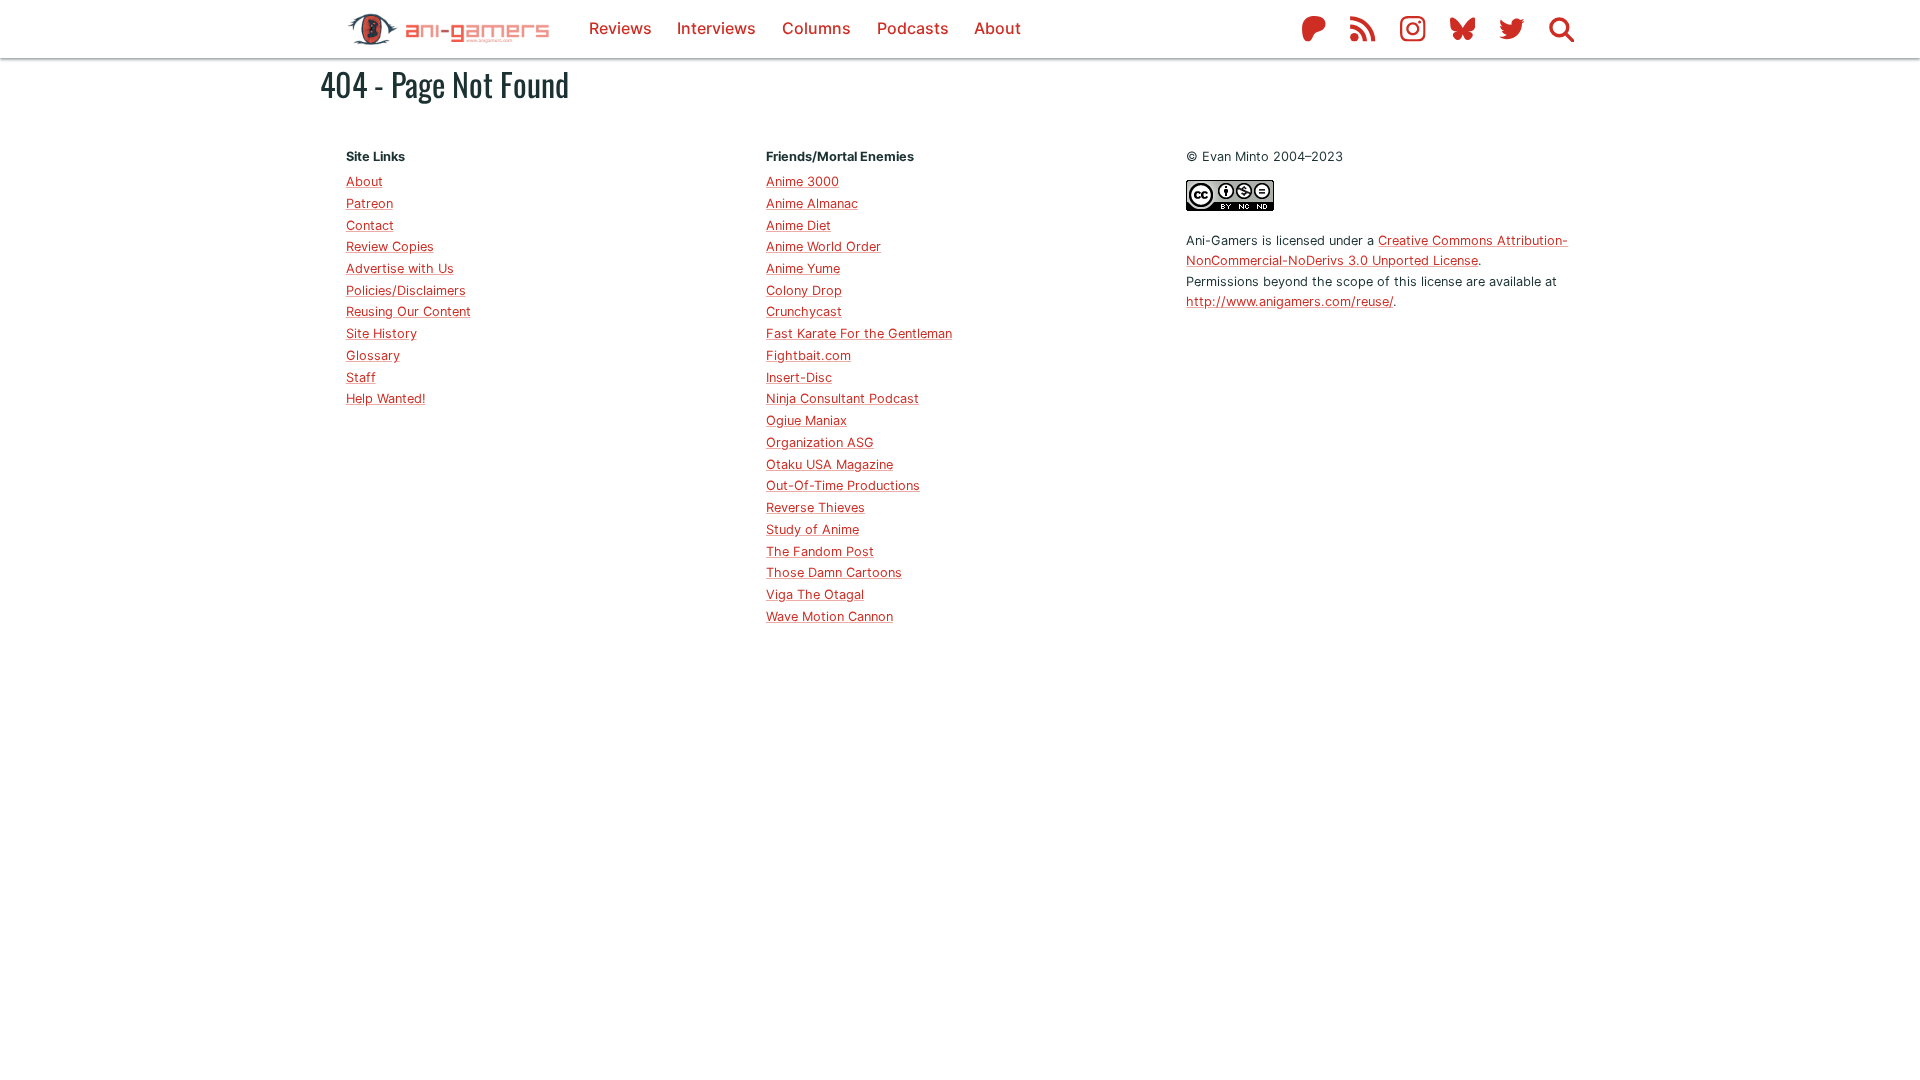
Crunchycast (804, 311)
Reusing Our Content (408, 311)
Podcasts (913, 28)
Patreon (369, 203)
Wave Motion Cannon (829, 616)
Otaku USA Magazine (829, 464)
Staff (361, 377)
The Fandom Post (820, 551)
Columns (816, 28)
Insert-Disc (799, 377)
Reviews (620, 28)
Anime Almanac (812, 203)
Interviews (716, 28)
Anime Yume (803, 268)
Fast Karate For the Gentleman (859, 333)
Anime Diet (798, 225)
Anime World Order (823, 246)
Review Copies (390, 246)
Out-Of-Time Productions (843, 485)
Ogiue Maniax (806, 420)
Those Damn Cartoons (834, 572)
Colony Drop (804, 290)
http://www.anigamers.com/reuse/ (1289, 301)
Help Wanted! (386, 398)
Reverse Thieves (815, 507)
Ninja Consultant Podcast (842, 398)
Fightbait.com (808, 355)
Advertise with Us (400, 268)
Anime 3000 (802, 181)
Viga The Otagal (815, 594)
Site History (381, 333)
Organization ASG (820, 442)
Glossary (373, 355)
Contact (370, 225)
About (997, 28)
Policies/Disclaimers (406, 290)
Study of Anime (812, 529)
